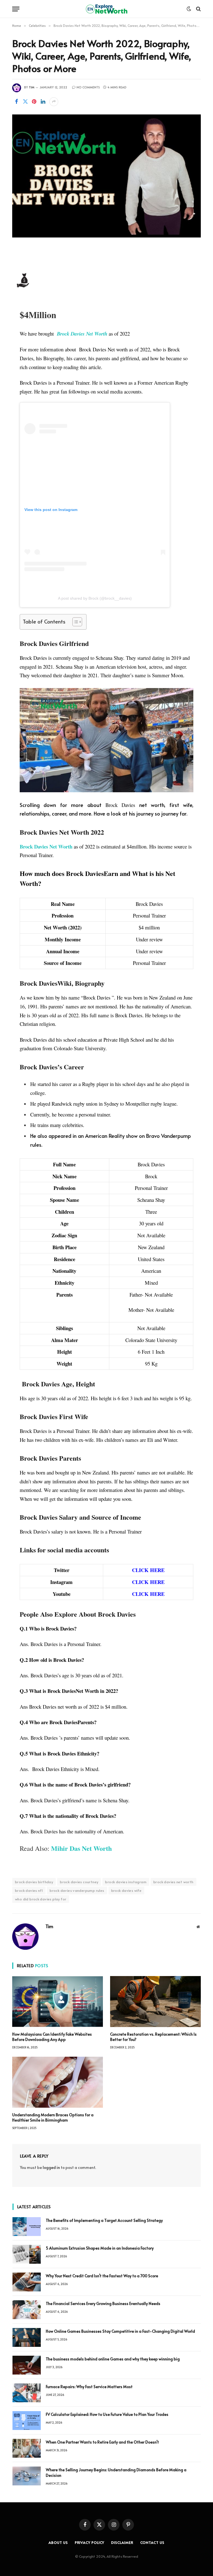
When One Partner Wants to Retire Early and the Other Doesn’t (102, 2442)
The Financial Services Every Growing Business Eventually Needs (103, 2303)
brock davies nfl (29, 1890)
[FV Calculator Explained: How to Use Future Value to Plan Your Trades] (27, 2421)
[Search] (198, 9)
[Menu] (16, 9)
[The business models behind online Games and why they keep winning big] (27, 2365)
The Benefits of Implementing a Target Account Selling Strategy (104, 2220)
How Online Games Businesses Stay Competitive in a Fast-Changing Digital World (121, 2331)
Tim (32, 87)
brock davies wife (126, 1890)
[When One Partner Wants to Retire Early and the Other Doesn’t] (27, 2448)
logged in (51, 2167)
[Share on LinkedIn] (43, 102)
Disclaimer (122, 2542)
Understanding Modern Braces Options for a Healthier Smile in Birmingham (53, 2117)
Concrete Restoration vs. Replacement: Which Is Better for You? (153, 2037)
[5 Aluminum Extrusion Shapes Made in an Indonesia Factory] (27, 2254)
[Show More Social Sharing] (54, 102)
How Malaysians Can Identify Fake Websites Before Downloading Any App (52, 2037)
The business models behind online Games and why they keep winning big (113, 2359)
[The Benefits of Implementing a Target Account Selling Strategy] (27, 2227)
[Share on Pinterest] (34, 102)
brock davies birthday (34, 1882)
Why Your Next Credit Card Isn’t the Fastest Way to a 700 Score (102, 2276)
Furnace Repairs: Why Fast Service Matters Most (89, 2387)
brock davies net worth (173, 1882)
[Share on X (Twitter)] (25, 102)
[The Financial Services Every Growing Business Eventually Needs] (27, 2310)
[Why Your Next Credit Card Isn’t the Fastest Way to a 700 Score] (27, 2282)
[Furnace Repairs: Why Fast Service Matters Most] (27, 2393)
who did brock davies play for (41, 1899)
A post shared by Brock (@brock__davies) (95, 598)
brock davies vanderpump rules (77, 1890)
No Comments (88, 87)
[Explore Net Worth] (106, 9)
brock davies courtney (79, 1882)
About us (58, 2542)
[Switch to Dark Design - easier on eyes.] (189, 9)
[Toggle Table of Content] (74, 622)
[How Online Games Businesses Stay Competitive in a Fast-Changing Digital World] (27, 2337)
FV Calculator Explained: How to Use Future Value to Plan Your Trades (107, 2414)
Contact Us (152, 2542)
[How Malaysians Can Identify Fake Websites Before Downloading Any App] (58, 2002)
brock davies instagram (126, 1882)
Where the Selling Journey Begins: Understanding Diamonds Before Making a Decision (116, 2472)
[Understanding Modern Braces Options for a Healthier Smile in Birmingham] (58, 2082)
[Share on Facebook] (16, 102)
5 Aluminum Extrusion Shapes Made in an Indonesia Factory (100, 2248)
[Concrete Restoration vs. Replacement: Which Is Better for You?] (155, 2002)
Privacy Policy (90, 2542)
